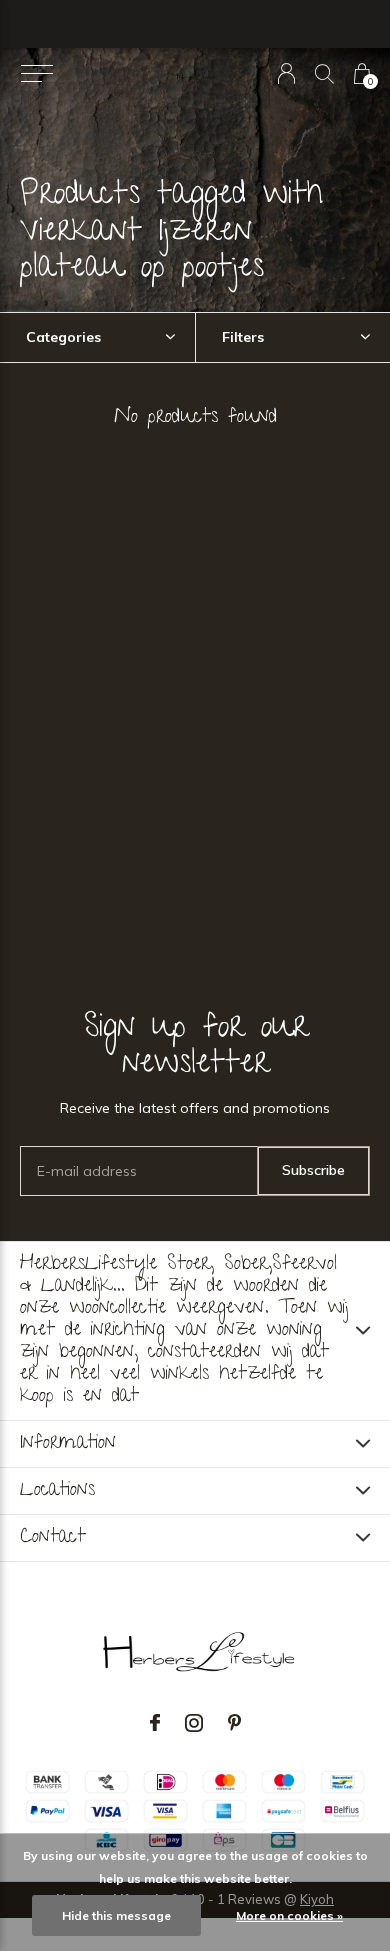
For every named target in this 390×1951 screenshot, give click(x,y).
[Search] (324, 73)
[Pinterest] (234, 1723)
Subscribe (313, 1170)
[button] (36, 74)
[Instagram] (194, 1723)
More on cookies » (289, 1915)
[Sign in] (286, 73)
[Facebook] (155, 1723)
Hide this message (116, 1915)
